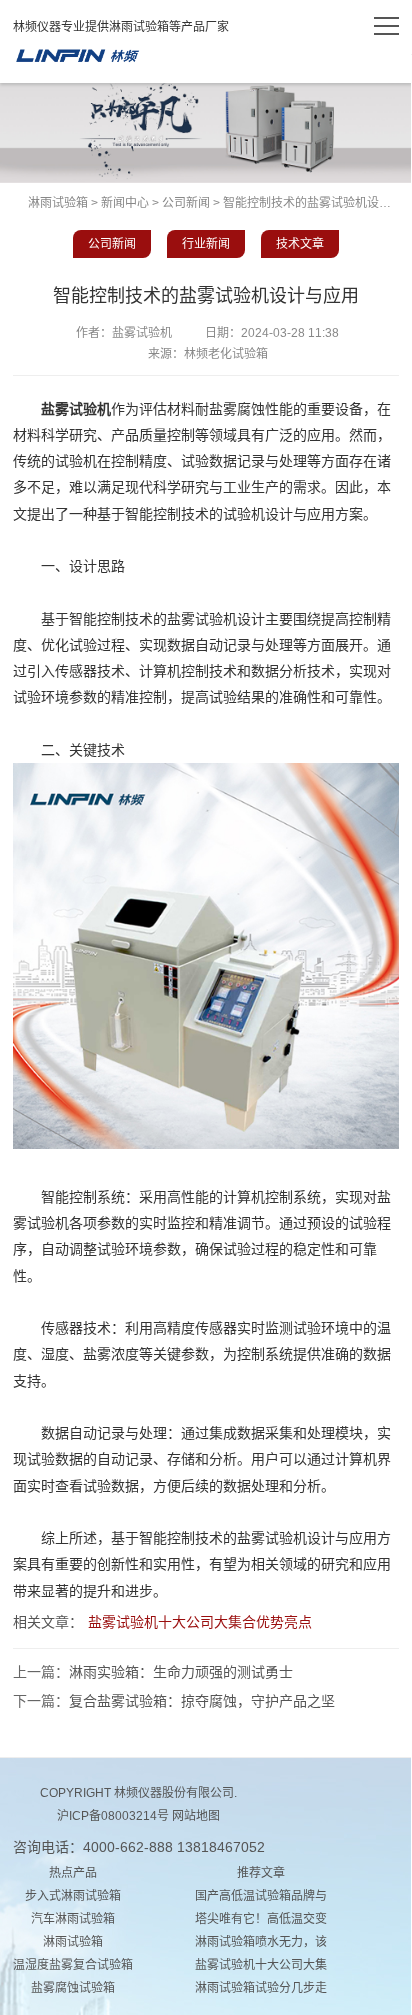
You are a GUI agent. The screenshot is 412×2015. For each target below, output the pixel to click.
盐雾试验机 (76, 409)
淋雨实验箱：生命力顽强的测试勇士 (181, 1672)
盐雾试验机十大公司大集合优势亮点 (200, 1622)
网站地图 (196, 1816)
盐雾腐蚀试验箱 (73, 1988)
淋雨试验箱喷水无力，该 (261, 1942)
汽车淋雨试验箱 (73, 1919)
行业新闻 (206, 244)
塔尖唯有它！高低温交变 (261, 1919)
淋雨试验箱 (76, 56)
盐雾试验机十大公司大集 (261, 1965)
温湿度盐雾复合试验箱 (73, 1965)
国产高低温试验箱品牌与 (261, 1896)
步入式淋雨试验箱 (73, 1896)
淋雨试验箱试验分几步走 (261, 1988)
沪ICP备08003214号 (113, 1816)
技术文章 (300, 244)
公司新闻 (186, 203)
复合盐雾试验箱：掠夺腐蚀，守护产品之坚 (202, 1701)
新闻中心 (125, 203)
